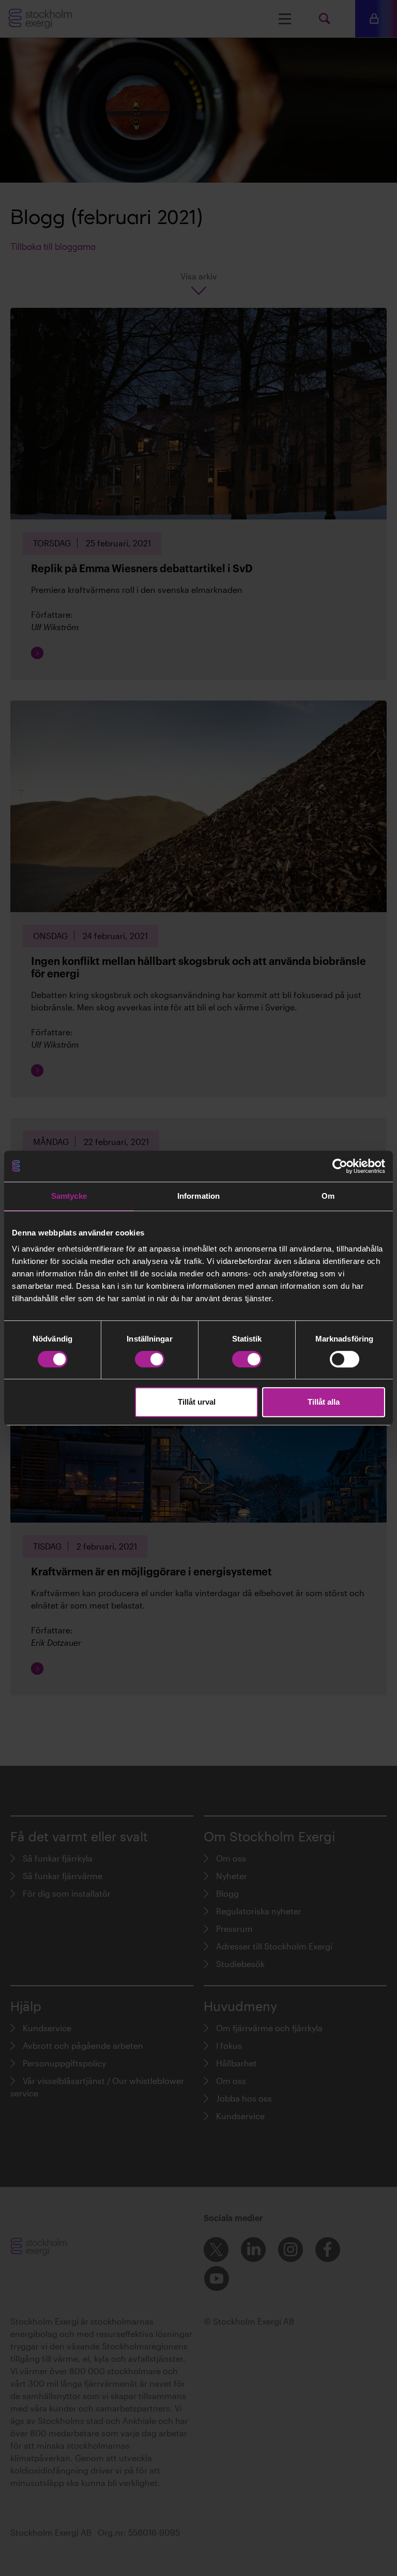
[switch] (150, 1359)
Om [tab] (328, 1196)
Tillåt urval (197, 1402)
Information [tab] (198, 1196)
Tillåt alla (324, 1402)
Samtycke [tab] (69, 1196)
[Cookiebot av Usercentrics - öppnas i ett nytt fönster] (340, 1166)
